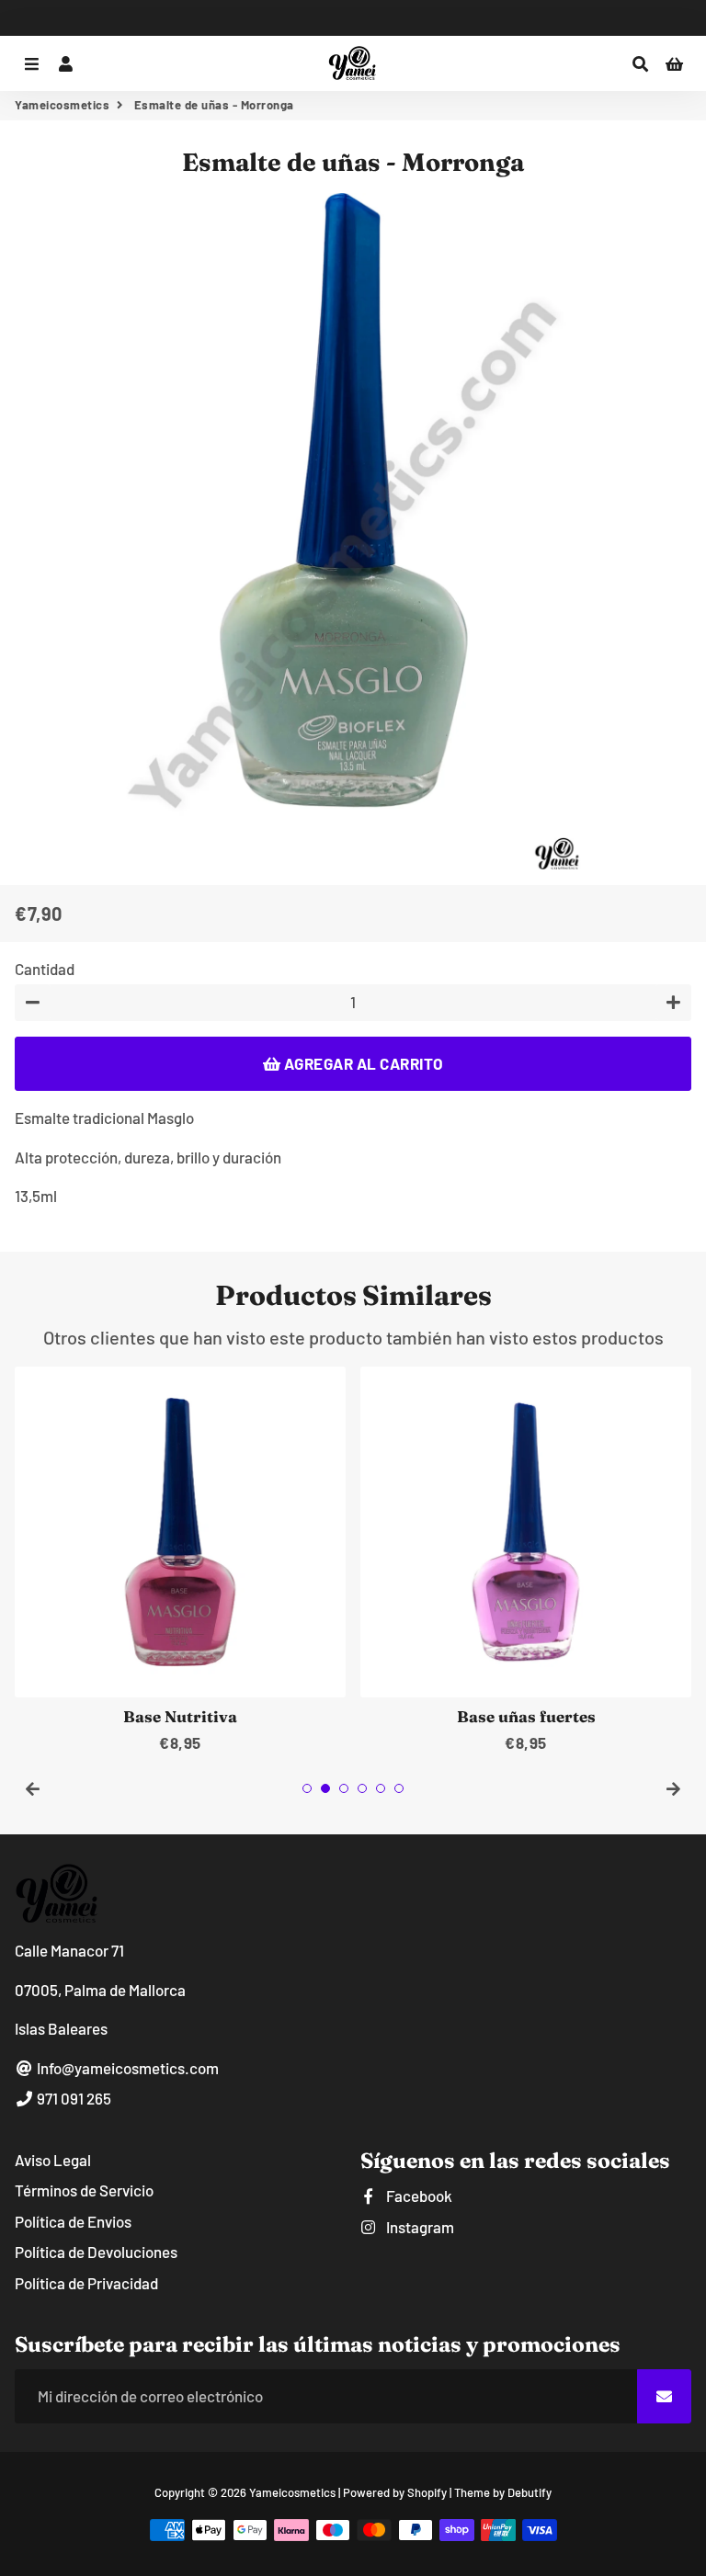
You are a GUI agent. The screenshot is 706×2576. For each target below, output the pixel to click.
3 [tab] (344, 1788)
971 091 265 (73, 2098)
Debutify (529, 2492)
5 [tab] (381, 1788)
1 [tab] (307, 1788)
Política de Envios (73, 2221)
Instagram (419, 2227)
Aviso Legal (53, 2160)
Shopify (427, 2492)
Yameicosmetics (62, 105)
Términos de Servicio (84, 2190)
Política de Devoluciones (96, 2252)
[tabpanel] (180, 1561)
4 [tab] (362, 1788)
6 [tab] (399, 1788)
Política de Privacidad (86, 2283)
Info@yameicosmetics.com (126, 2068)
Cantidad (45, 969)
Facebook (418, 2196)
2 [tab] (325, 1788)
